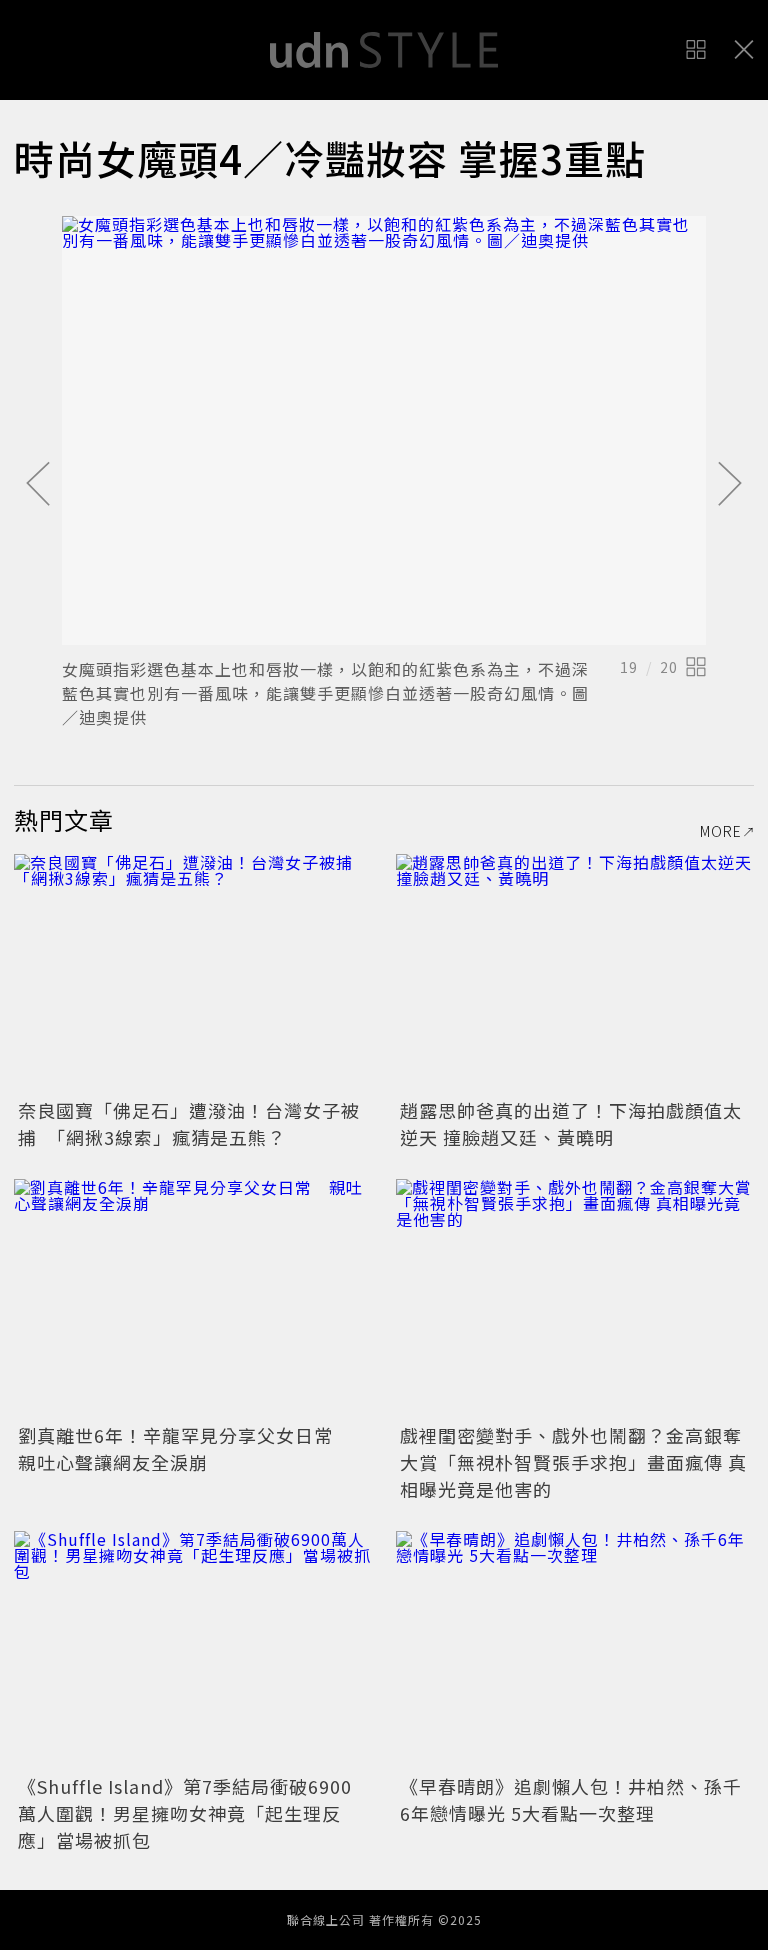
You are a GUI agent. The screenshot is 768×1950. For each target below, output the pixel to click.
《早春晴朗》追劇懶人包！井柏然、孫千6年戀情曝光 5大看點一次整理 (571, 1799)
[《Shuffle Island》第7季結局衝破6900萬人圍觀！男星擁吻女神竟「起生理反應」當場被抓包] (193, 1650)
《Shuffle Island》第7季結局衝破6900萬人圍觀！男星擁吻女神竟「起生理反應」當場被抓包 (185, 1813)
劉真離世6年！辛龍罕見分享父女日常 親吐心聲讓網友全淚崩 (185, 1448)
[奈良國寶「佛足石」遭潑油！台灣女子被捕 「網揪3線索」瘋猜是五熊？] (193, 973)
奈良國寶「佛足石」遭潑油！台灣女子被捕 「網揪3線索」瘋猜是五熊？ (189, 1123)
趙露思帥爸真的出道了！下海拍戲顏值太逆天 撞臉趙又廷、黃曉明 (571, 1123)
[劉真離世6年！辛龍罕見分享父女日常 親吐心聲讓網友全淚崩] (193, 1298)
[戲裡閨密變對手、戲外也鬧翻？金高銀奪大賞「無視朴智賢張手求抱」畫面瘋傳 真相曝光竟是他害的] (575, 1298)
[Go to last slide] (38, 485)
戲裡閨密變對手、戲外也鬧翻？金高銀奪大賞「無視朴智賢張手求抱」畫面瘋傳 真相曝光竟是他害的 (573, 1462)
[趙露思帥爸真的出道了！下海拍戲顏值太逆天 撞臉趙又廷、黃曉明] (575, 973)
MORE (721, 831)
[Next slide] (730, 485)
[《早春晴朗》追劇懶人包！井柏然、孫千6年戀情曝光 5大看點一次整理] (575, 1650)
